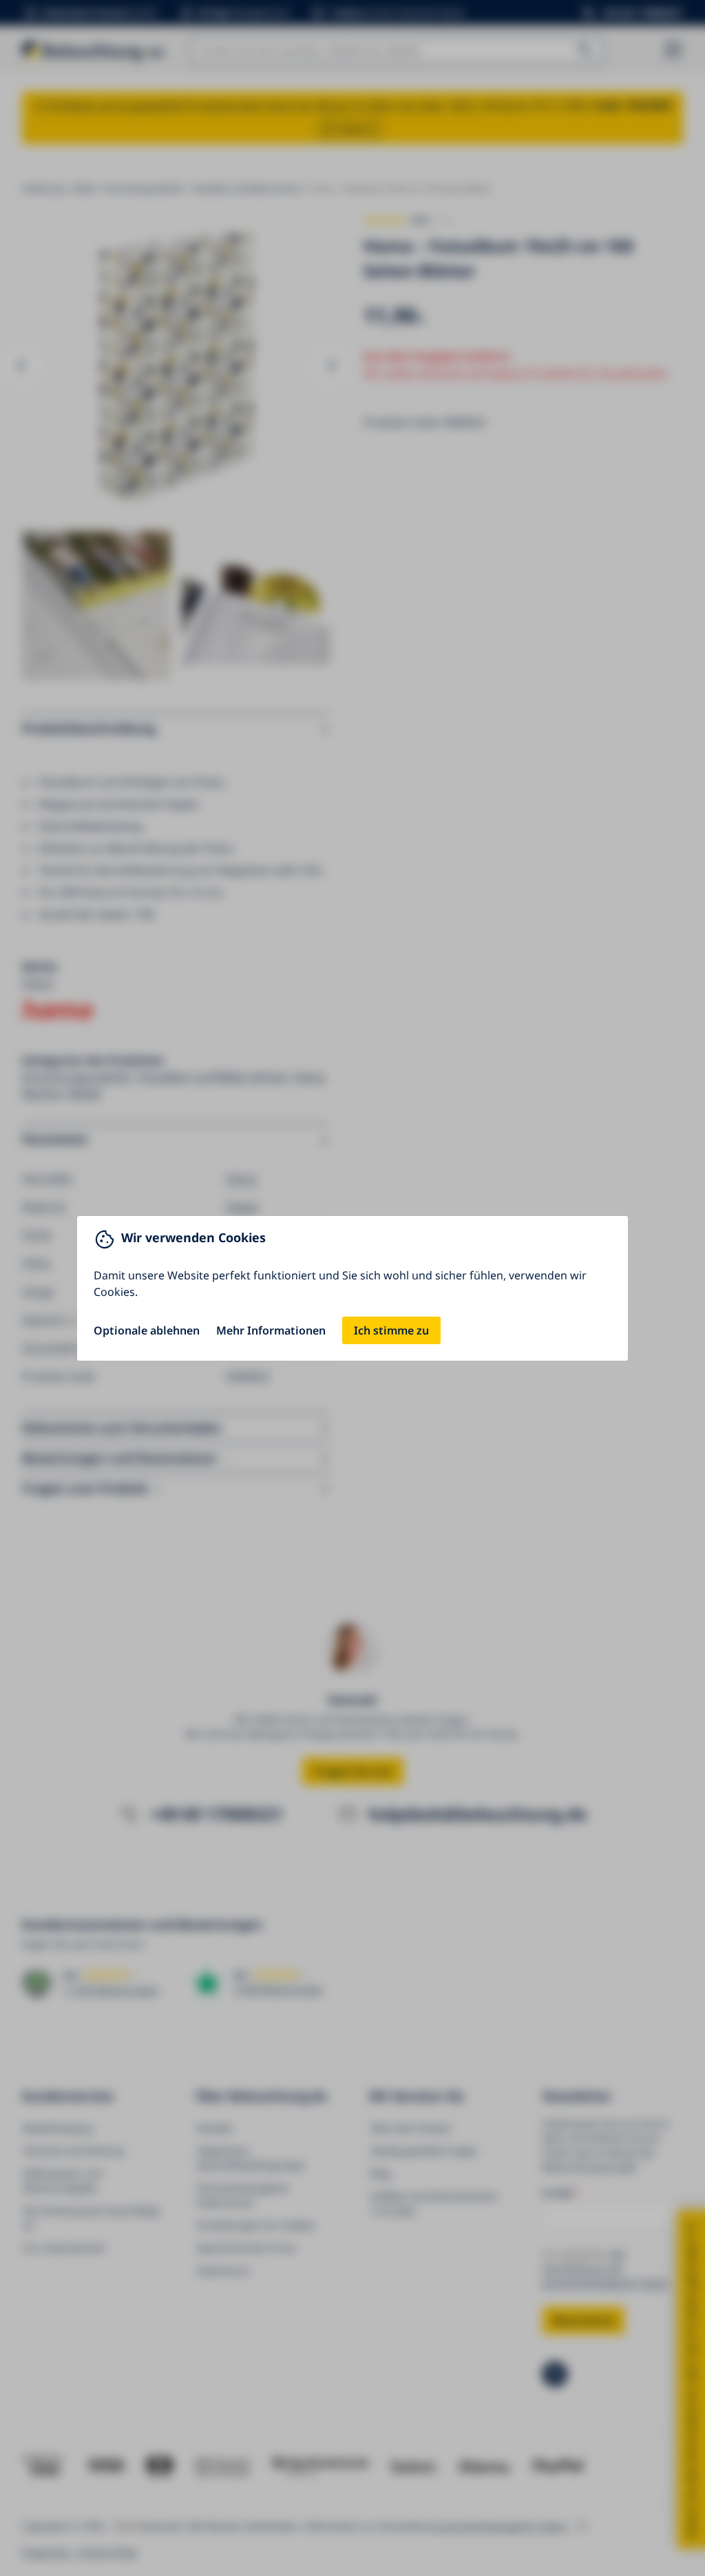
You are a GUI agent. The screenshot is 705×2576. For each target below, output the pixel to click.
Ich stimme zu (391, 1330)
